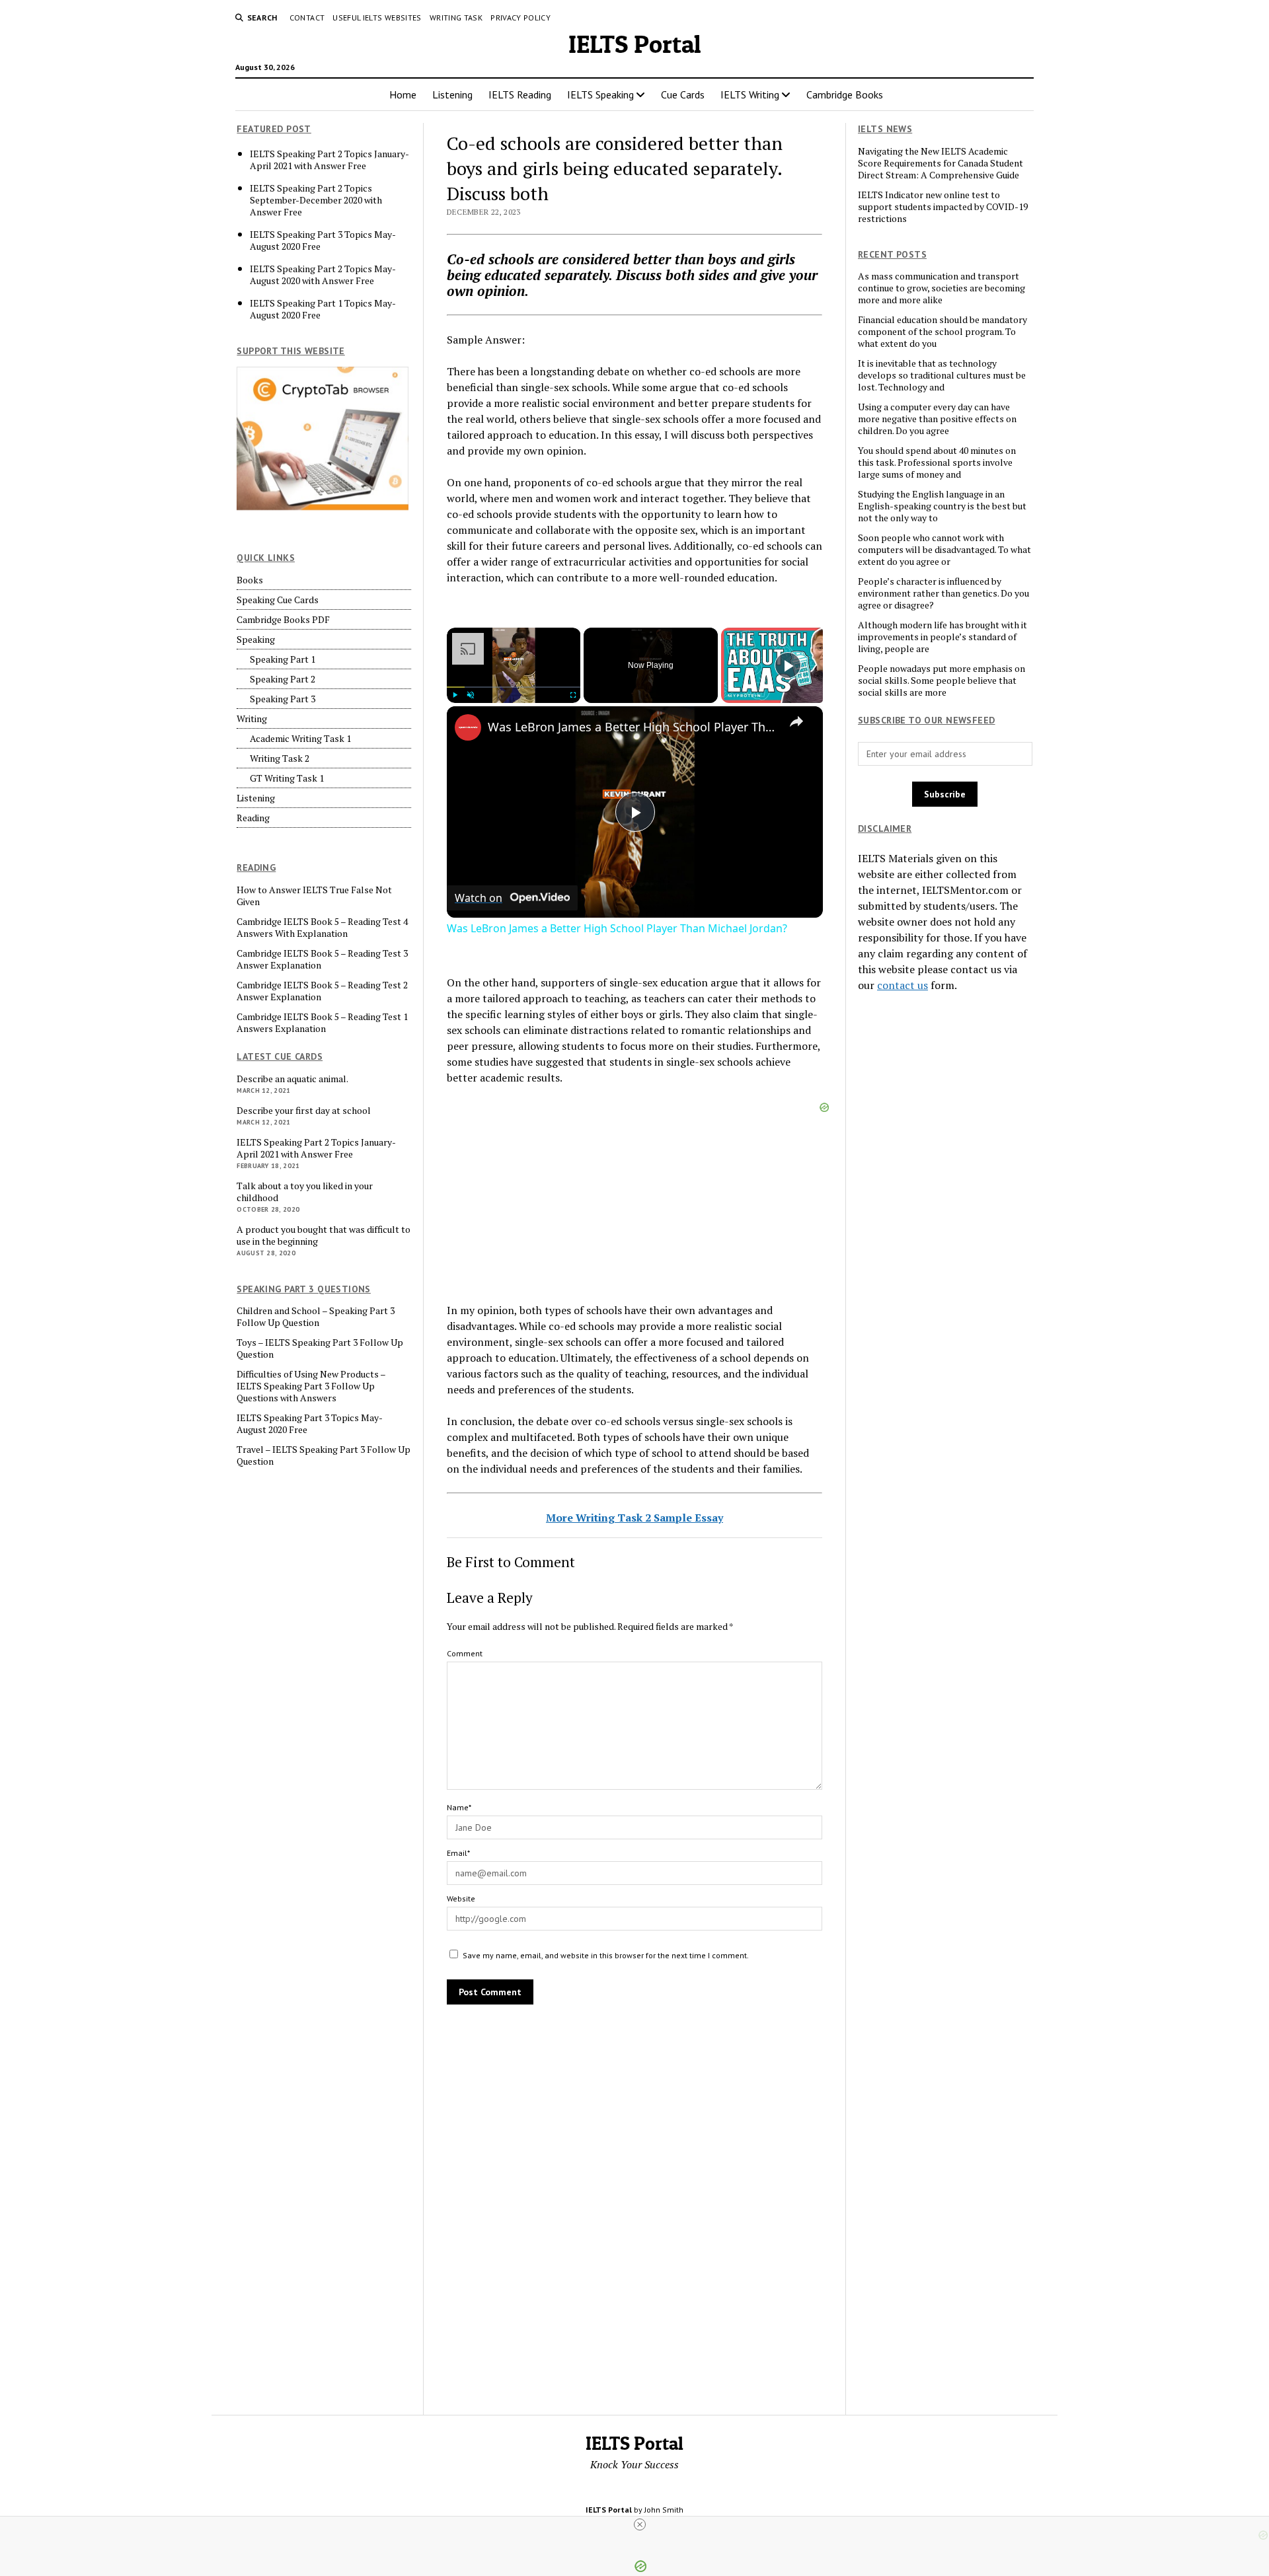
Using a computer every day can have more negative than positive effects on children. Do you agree (937, 419)
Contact (307, 18)
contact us (903, 985)
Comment (465, 1653)
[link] (468, 727)
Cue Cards (683, 94)
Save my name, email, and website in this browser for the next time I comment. (606, 1955)
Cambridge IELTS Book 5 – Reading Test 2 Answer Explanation (322, 991)
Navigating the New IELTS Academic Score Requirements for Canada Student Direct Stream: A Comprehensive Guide (941, 163)
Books (250, 580)
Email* (458, 1853)
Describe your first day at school (304, 1111)
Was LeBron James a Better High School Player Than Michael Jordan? (633, 727)
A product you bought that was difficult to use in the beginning (324, 1235)
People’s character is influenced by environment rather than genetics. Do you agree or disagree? (943, 593)
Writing (252, 719)
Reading (253, 818)
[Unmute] (471, 695)
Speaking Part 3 (283, 699)
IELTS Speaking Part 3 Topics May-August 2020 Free (323, 240)
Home (403, 94)
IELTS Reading (520, 94)
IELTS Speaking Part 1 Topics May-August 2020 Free (323, 309)
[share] (796, 721)
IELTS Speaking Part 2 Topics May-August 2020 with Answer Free (323, 275)
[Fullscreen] (572, 695)
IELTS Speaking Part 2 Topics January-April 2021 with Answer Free (329, 160)
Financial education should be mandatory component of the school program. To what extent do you (942, 332)
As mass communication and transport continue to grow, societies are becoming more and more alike (942, 288)
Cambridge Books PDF (283, 620)
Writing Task (456, 18)
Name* (459, 1807)
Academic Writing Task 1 (300, 739)
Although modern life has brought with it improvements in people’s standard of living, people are (942, 637)
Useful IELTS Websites (377, 18)
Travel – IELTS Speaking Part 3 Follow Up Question (324, 1455)
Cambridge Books (845, 94)
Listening (452, 94)
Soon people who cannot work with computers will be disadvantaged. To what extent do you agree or (944, 550)
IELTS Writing (750, 94)
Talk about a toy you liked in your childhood (305, 1192)
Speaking (256, 640)
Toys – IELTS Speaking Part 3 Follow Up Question (320, 1348)
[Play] (455, 695)
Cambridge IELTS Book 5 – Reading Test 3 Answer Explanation (322, 959)
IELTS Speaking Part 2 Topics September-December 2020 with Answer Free (316, 200)
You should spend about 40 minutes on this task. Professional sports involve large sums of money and (937, 462)
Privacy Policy (520, 18)
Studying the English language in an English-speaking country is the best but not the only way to (942, 506)
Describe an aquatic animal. (292, 1079)
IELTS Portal (635, 44)
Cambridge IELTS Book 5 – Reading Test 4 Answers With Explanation (322, 928)
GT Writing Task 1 (287, 778)
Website (461, 1898)
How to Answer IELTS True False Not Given (314, 896)
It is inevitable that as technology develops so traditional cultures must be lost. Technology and (942, 375)
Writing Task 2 (280, 758)
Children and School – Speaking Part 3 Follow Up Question (316, 1317)
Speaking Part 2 (283, 679)
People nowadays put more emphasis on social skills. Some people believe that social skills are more (942, 681)
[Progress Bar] (514, 687)
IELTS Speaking (600, 94)
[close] (640, 2524)
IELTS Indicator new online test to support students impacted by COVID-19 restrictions (943, 207)
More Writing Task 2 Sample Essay (634, 1518)
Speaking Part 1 (283, 659)
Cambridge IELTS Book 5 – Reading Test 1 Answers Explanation (322, 1023)
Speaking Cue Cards (278, 600)
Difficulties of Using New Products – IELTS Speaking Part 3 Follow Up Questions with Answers (311, 1386)
